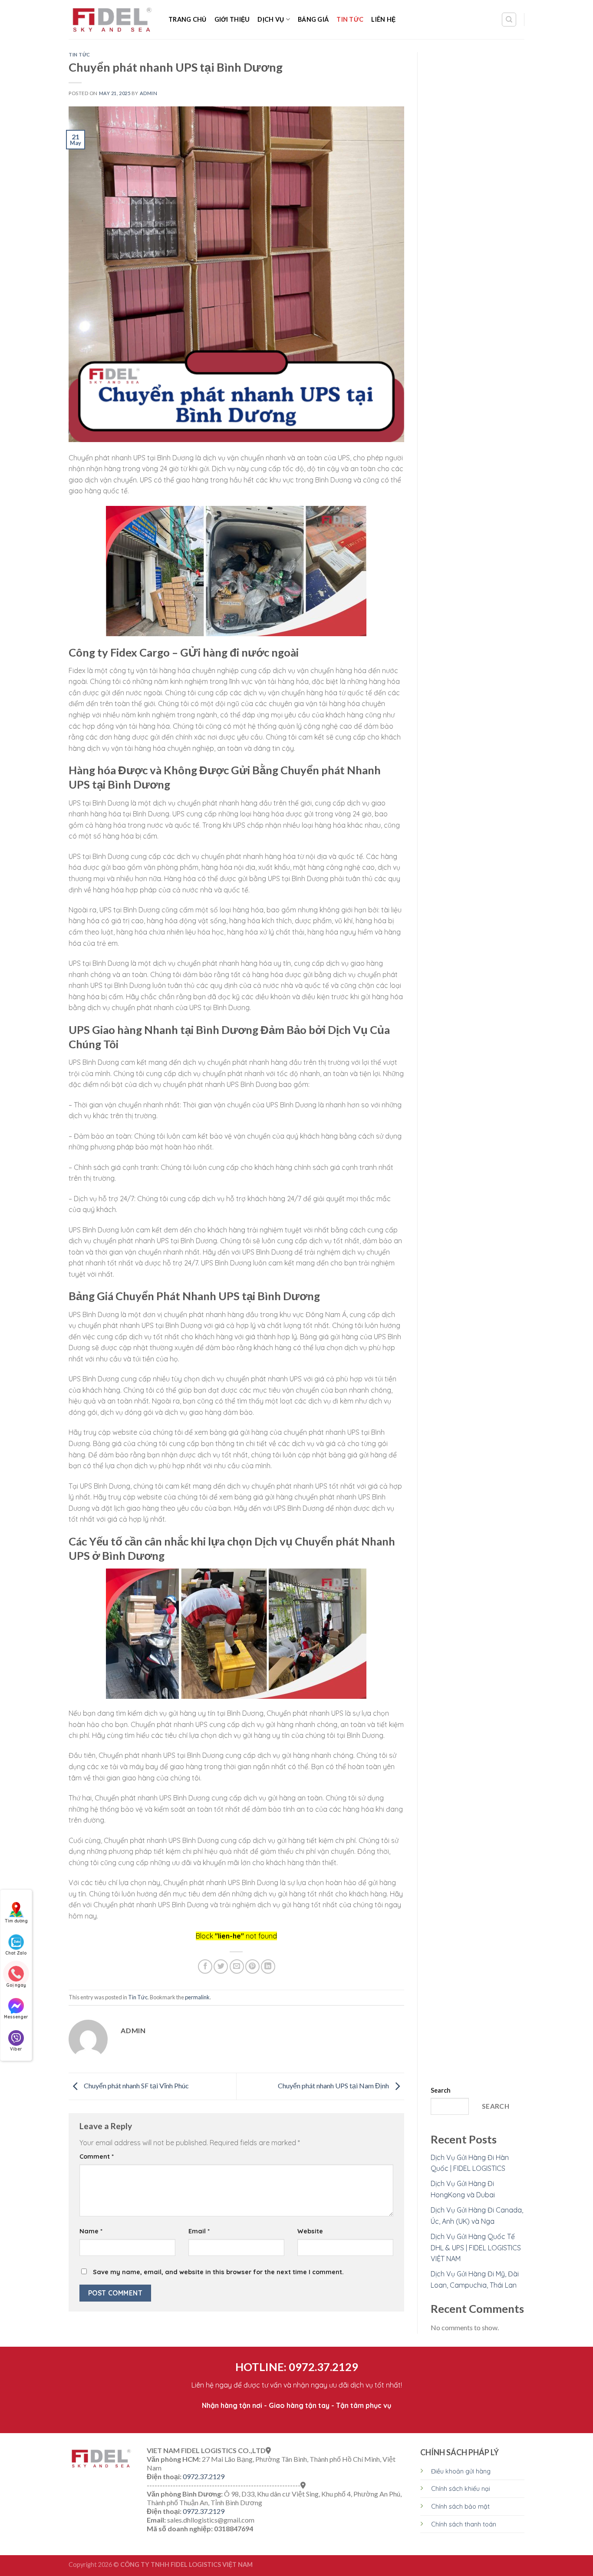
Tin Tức (350, 19)
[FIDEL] (112, 20)
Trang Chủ (188, 19)
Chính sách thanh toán (464, 2524)
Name (91, 2231)
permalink (197, 1997)
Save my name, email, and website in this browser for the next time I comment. (218, 2272)
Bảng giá (313, 19)
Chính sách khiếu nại (461, 2489)
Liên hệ (383, 19)
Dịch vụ (271, 19)
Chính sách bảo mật (460, 2507)
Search (441, 2090)
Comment (97, 2157)
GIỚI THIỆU (232, 19)
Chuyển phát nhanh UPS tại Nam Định (334, 2086)
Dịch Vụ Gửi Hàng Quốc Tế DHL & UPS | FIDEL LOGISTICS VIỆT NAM (476, 2247)
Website (310, 2231)
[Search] (509, 20)
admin (149, 93)
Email (199, 2231)
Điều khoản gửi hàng (461, 2471)
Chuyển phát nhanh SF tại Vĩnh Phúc (136, 2086)
